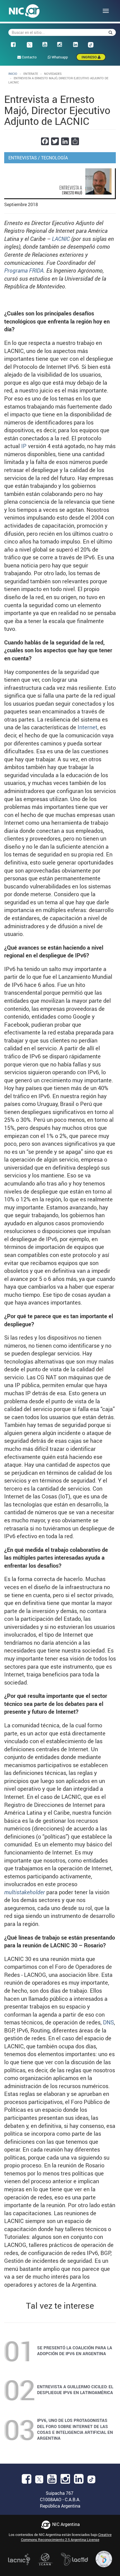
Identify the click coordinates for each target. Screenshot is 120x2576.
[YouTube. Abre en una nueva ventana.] (52, 2481)
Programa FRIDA (24, 271)
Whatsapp (59, 57)
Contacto (29, 57)
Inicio (13, 74)
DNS (108, 2022)
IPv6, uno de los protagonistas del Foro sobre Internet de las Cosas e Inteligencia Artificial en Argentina (75, 2429)
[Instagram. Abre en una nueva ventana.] (65, 2481)
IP (24, 446)
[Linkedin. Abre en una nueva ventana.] (79, 2481)
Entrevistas (23, 158)
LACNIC (61, 239)
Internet (87, 727)
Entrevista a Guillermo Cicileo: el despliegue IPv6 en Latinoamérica (75, 2389)
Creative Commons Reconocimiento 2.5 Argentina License (66, 2537)
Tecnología (54, 158)
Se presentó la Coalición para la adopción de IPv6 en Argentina (75, 2351)
